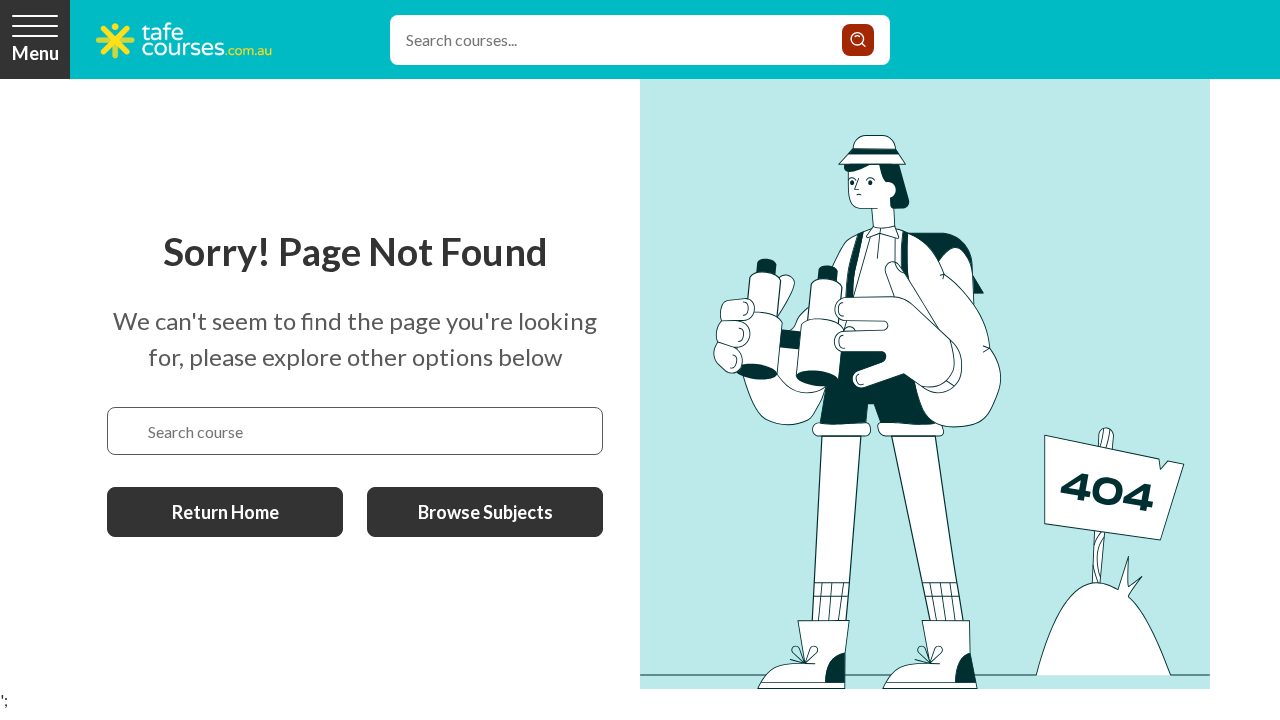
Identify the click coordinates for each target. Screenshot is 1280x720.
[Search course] (128, 431)
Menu (35, 53)
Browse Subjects (485, 512)
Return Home (225, 512)
